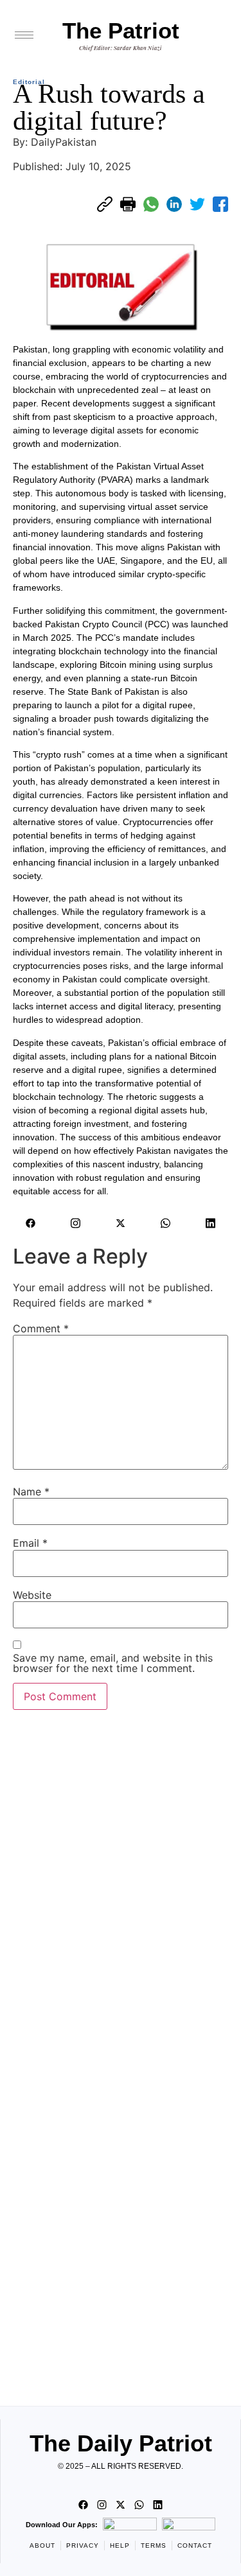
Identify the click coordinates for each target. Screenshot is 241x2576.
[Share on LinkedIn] (174, 204)
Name (31, 1492)
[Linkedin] (211, 1223)
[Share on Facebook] (220, 204)
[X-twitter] (121, 1223)
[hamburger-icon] (24, 35)
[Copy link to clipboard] (105, 204)
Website (32, 1595)
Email (30, 1543)
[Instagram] (76, 1223)
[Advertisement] (121, 2054)
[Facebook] (31, 1223)
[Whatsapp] (166, 1223)
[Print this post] (128, 204)
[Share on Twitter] (197, 204)
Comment (41, 1328)
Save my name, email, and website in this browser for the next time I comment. (113, 1663)
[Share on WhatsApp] (151, 204)
